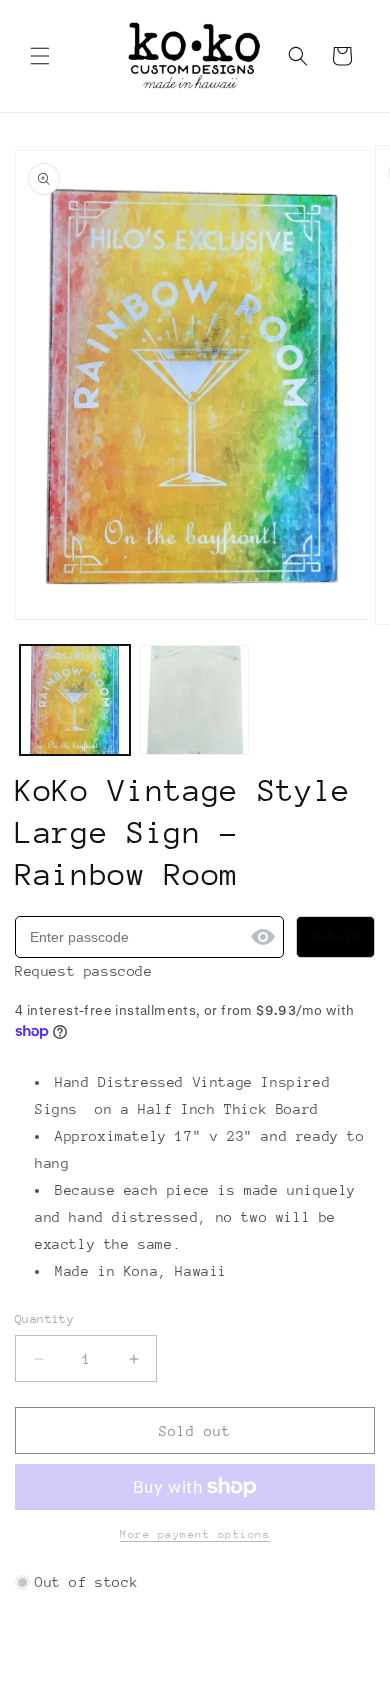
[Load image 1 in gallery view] (75, 700)
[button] (40, 56)
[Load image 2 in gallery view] (195, 700)
